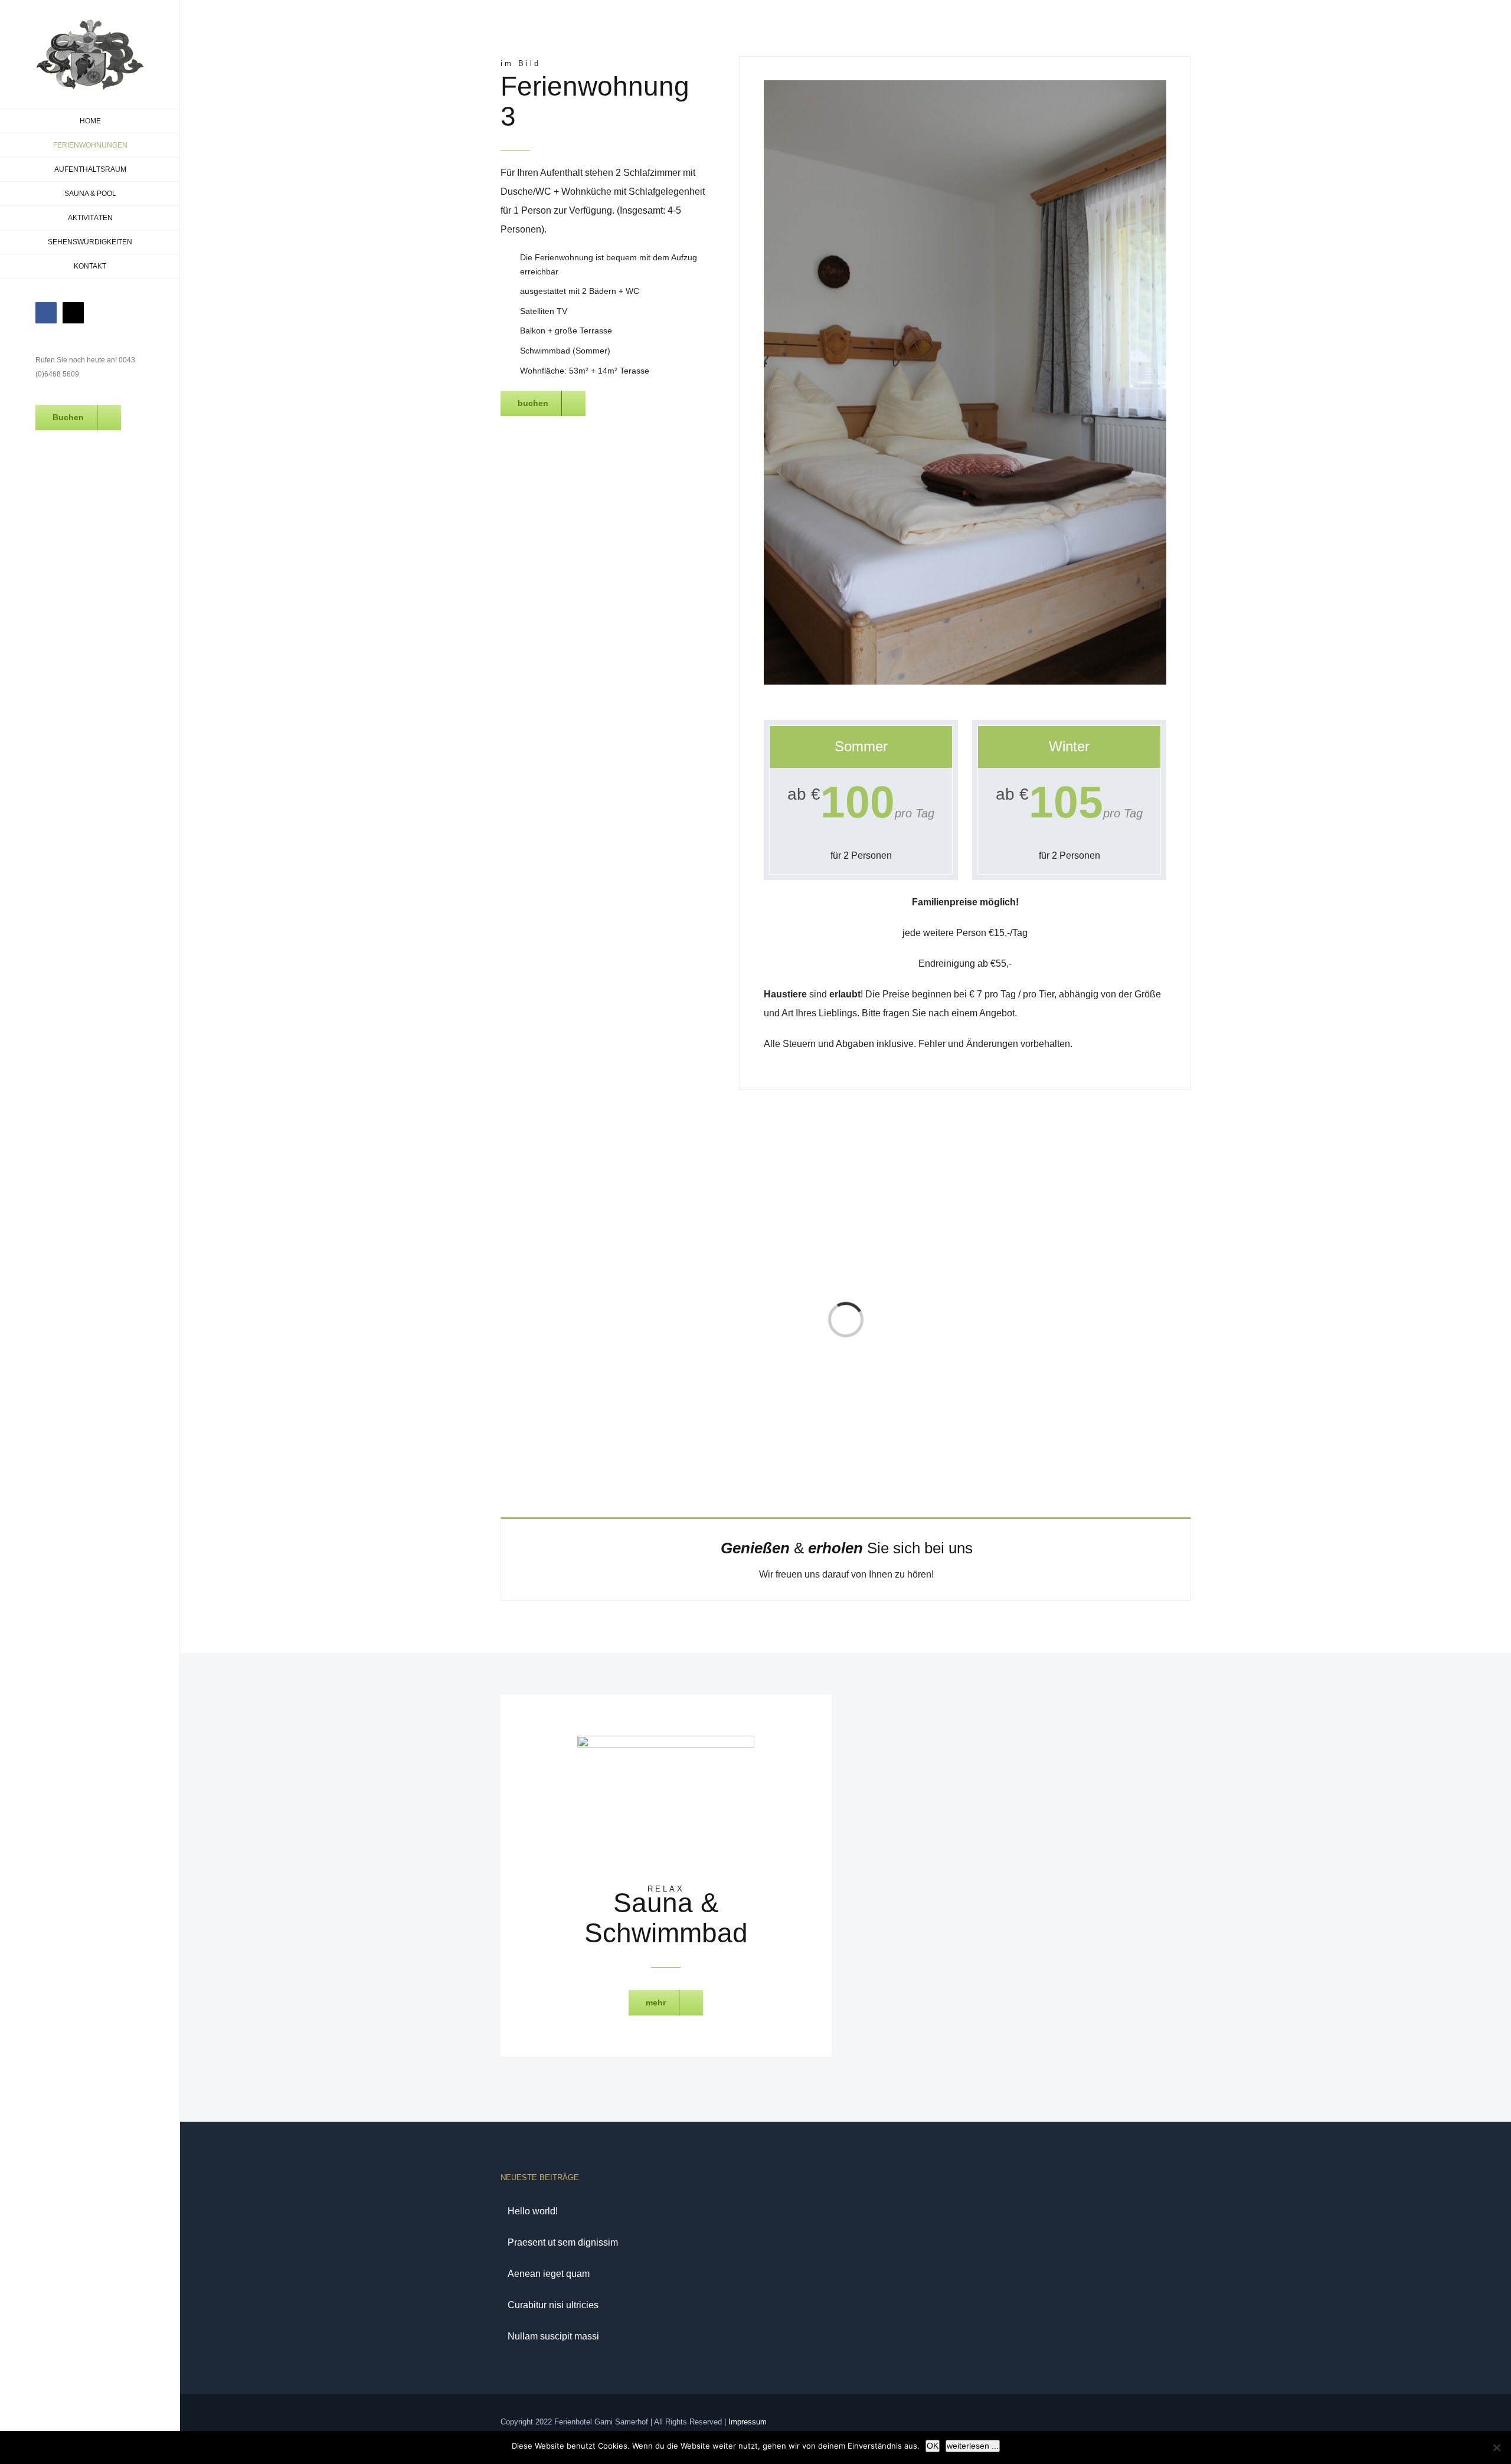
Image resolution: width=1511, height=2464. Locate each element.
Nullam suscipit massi (553, 2336)
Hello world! (533, 2211)
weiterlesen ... (973, 2446)
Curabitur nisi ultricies (553, 2305)
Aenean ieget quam (549, 2274)
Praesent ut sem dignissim (563, 2242)
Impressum (748, 2422)
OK (933, 2446)
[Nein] (1496, 2447)
